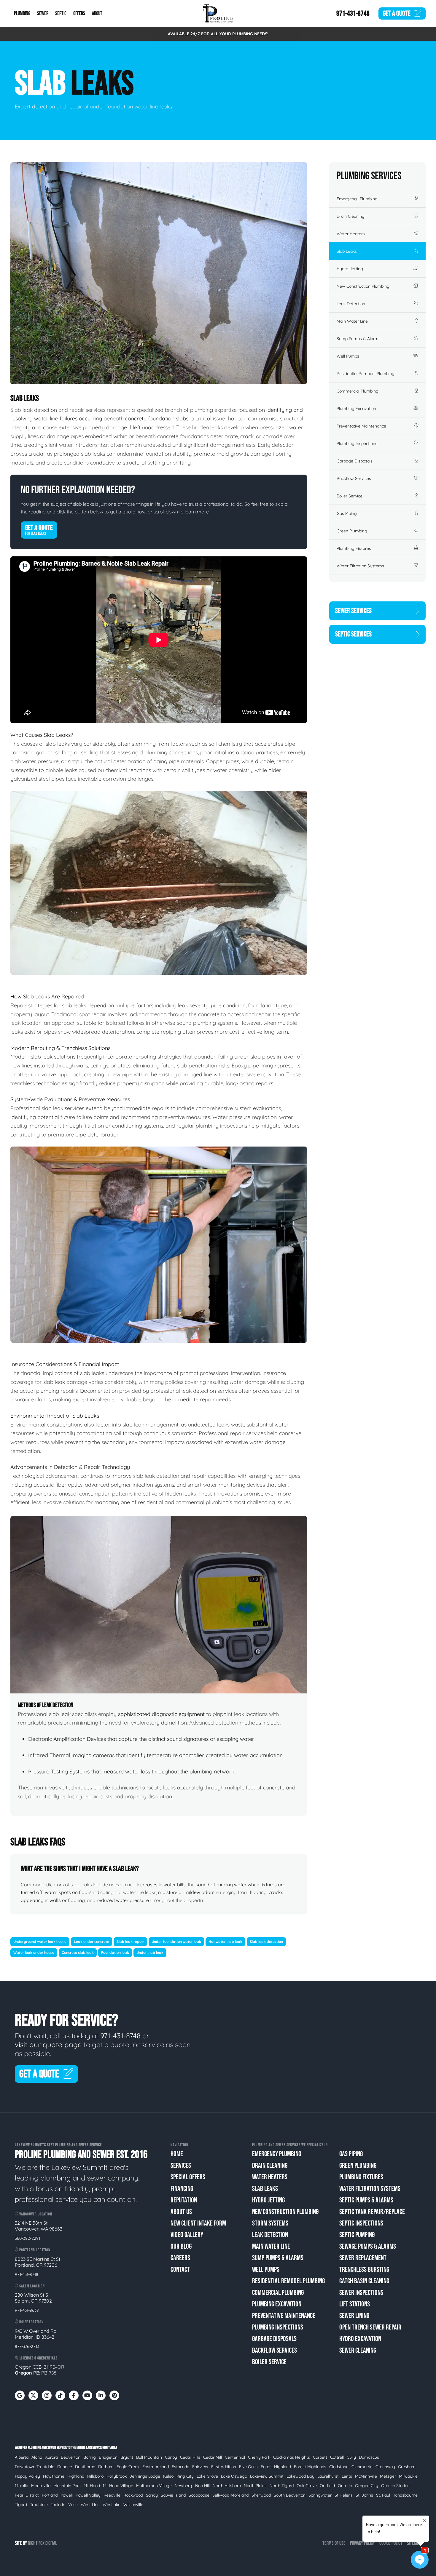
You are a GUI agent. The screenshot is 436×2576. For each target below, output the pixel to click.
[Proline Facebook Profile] (74, 2395)
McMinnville (366, 2476)
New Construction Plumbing (363, 286)
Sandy (152, 2495)
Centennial (235, 2457)
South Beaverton (290, 2495)
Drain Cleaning (351, 216)
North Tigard (282, 2486)
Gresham (407, 2467)
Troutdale (39, 2505)
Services (181, 2166)
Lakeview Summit (267, 2476)
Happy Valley (27, 2476)
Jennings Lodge (145, 2476)
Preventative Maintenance (361, 426)
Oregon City (367, 2486)
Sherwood (261, 2495)
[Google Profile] (20, 2395)
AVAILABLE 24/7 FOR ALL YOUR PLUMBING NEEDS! (218, 34)
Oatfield (327, 2486)
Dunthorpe (85, 2467)
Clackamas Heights (292, 2457)
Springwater (320, 2495)
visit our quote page (48, 2045)
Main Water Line (352, 321)
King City (185, 2476)
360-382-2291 (27, 2238)
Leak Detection (351, 304)
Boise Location (31, 2322)
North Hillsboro (227, 2486)
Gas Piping (347, 513)
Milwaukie (408, 2476)
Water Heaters (351, 234)
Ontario (345, 2486)
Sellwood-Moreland (230, 2495)
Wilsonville (133, 2505)
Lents (347, 2476)
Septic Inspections (361, 2223)
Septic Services (353, 634)
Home (177, 2154)
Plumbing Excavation (356, 409)
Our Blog (181, 2246)
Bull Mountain (149, 2457)
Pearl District (27, 2495)
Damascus (369, 2457)
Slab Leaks (347, 251)
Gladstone (339, 2467)
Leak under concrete (92, 1942)
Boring (90, 2457)
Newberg (183, 2486)
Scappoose (199, 2495)
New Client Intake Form (198, 2223)
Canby (171, 2457)
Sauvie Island (173, 2495)
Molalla (22, 2486)
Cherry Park (259, 2457)
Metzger (388, 2476)
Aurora (51, 2457)
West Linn (90, 2505)
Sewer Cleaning (358, 2350)
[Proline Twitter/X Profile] (33, 2395)
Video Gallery (187, 2235)
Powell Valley (88, 2495)
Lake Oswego (234, 2476)
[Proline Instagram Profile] (47, 2395)
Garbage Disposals (355, 461)
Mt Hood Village (118, 2486)
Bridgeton (108, 2457)
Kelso (168, 2476)
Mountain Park (67, 2486)
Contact (180, 2270)
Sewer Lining (354, 2316)
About (97, 13)
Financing (182, 2189)
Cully (351, 2457)
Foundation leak (115, 1953)
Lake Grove (207, 2476)
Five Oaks (248, 2467)
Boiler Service (350, 496)
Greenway (385, 2467)
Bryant (127, 2457)
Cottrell (337, 2457)
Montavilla (41, 2486)
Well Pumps (348, 356)
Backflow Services (354, 478)
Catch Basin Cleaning (364, 2281)
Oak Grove (307, 2486)
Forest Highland (276, 2467)
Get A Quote (39, 530)
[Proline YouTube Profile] (87, 2395)
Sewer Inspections (361, 2293)
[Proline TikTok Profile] (60, 2395)
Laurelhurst (328, 2476)
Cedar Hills (190, 2457)
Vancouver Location (35, 2214)
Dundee (65, 2467)
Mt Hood (92, 2486)
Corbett (320, 2457)
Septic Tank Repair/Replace (372, 2212)
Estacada (180, 2467)
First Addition (224, 2467)
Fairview (200, 2467)
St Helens (344, 2495)
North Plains (255, 2486)
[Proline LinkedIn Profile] (101, 2395)
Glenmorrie (362, 2467)
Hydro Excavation (360, 2339)
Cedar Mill (213, 2457)
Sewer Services (353, 611)
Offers (79, 13)
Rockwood (133, 2495)
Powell (67, 2495)
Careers (180, 2258)
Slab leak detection (266, 1942)
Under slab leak (150, 1953)
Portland (50, 2495)
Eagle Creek (128, 2467)
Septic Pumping (357, 2235)
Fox (42, 2543)
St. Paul (383, 2495)
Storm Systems (270, 2223)
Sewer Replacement (363, 2258)
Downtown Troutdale (35, 2467)
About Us (181, 2212)
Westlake (112, 2505)
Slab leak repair (130, 1942)
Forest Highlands (310, 2467)
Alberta (22, 2457)
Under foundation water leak (176, 1942)
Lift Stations (355, 2304)
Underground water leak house (40, 1942)
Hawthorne (54, 2476)
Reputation (184, 2200)
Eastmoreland (156, 2467)
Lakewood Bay (300, 2476)
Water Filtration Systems (360, 566)
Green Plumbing (352, 531)
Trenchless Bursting (364, 2270)
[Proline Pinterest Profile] (114, 2395)
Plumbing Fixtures (354, 548)
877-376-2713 (27, 2346)
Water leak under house (34, 1953)
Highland (76, 2476)
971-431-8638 (27, 2310)
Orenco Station (395, 2486)
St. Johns (364, 2495)
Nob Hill (202, 2486)
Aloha (37, 2457)
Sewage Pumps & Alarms (368, 2246)
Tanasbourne (405, 2495)
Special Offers (188, 2177)
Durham (106, 2467)
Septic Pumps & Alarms (366, 2200)
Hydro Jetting (350, 269)
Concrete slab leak (78, 1953)
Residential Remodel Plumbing (366, 374)
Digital (51, 2543)
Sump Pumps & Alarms (359, 339)
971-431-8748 (353, 13)
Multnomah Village (154, 2486)
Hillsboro (95, 2476)
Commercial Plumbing (358, 391)
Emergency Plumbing (357, 199)
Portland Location (34, 2250)
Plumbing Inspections (357, 444)
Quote (397, 13)
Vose (73, 2505)
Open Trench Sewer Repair (370, 2327)
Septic (61, 13)
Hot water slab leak (225, 1942)
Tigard (21, 2505)
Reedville (112, 2495)
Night (33, 2543)
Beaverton (71, 2457)
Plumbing (22, 13)
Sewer (43, 13)
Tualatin (58, 2505)
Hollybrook (117, 2476)
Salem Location (32, 2286)
